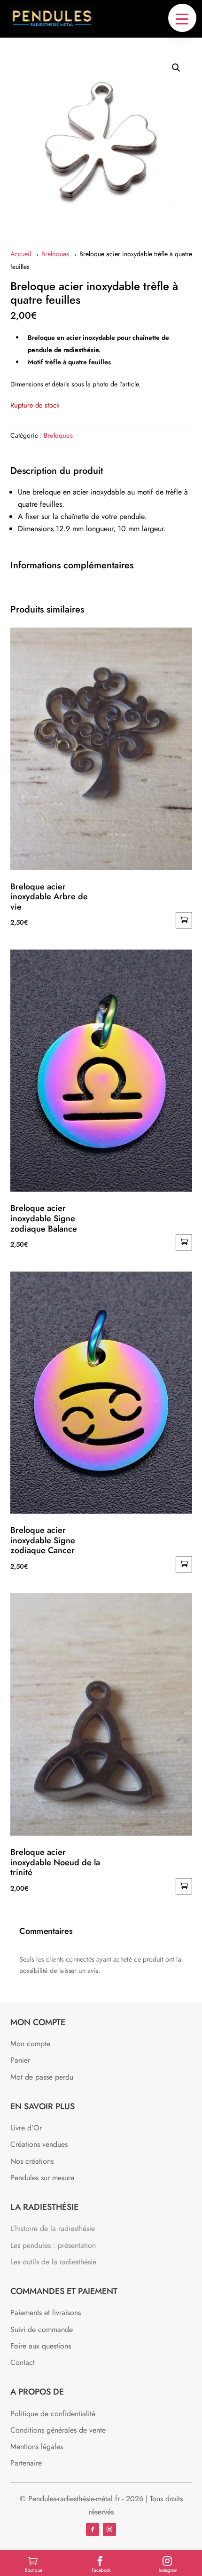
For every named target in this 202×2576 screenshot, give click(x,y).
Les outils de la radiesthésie (53, 2262)
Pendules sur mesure (42, 2178)
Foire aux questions (41, 2346)
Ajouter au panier (184, 920)
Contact (23, 2362)
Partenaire (26, 2463)
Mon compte (30, 2044)
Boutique (34, 2570)
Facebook (101, 2570)
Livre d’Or (26, 2128)
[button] (182, 18)
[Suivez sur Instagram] (109, 2529)
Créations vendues (39, 2144)
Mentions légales (37, 2446)
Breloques (55, 254)
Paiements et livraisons (46, 2313)
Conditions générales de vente (58, 2430)
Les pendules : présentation (53, 2245)
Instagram (168, 2570)
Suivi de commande (42, 2329)
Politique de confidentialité (53, 2414)
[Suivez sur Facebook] (93, 2529)
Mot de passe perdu (42, 2077)
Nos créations (32, 2161)
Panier (20, 2060)
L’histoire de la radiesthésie (53, 2228)
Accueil (21, 254)
